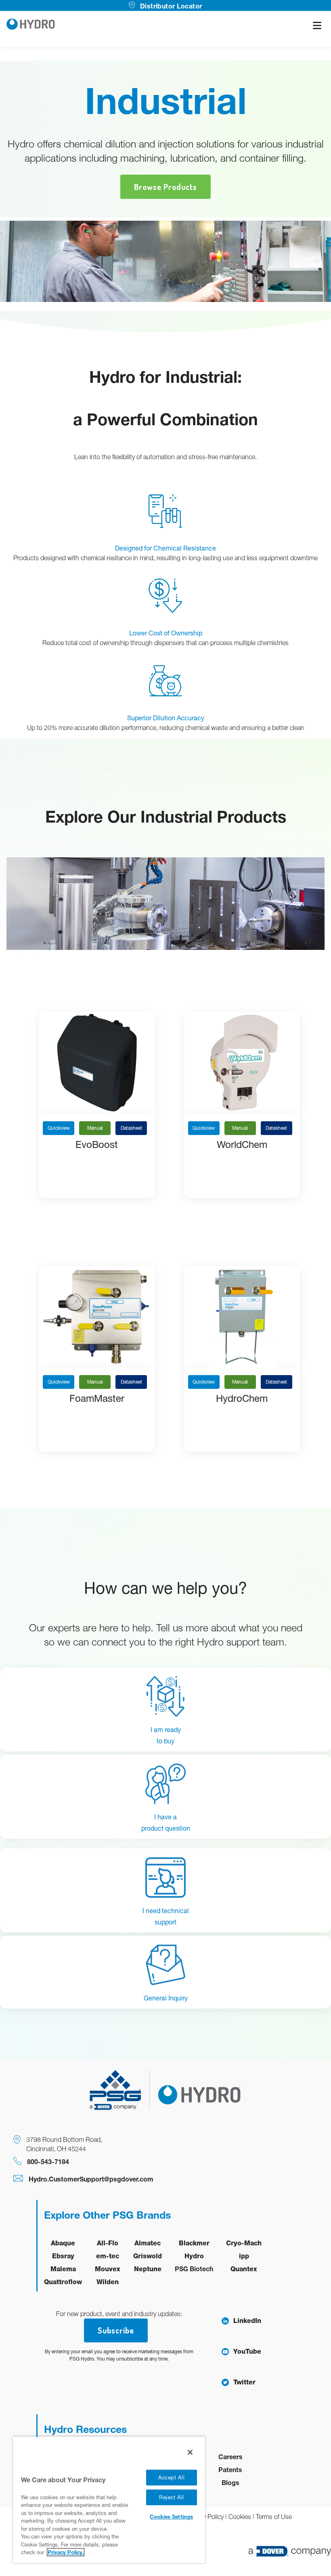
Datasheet (131, 1128)
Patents (230, 2469)
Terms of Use (274, 2517)
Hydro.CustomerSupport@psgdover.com (91, 2179)
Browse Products (165, 187)
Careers (230, 2457)
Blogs (230, 2482)
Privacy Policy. (66, 2552)
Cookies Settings (171, 2517)
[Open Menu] (317, 25)
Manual (95, 1128)
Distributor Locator (171, 6)
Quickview (59, 1128)
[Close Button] (190, 2452)
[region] (109, 2500)
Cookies (240, 2517)
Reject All (172, 2497)
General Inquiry (166, 1998)
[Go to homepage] (31, 25)
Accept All (172, 2478)
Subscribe (116, 2330)
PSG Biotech (194, 2269)
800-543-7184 (48, 2161)
